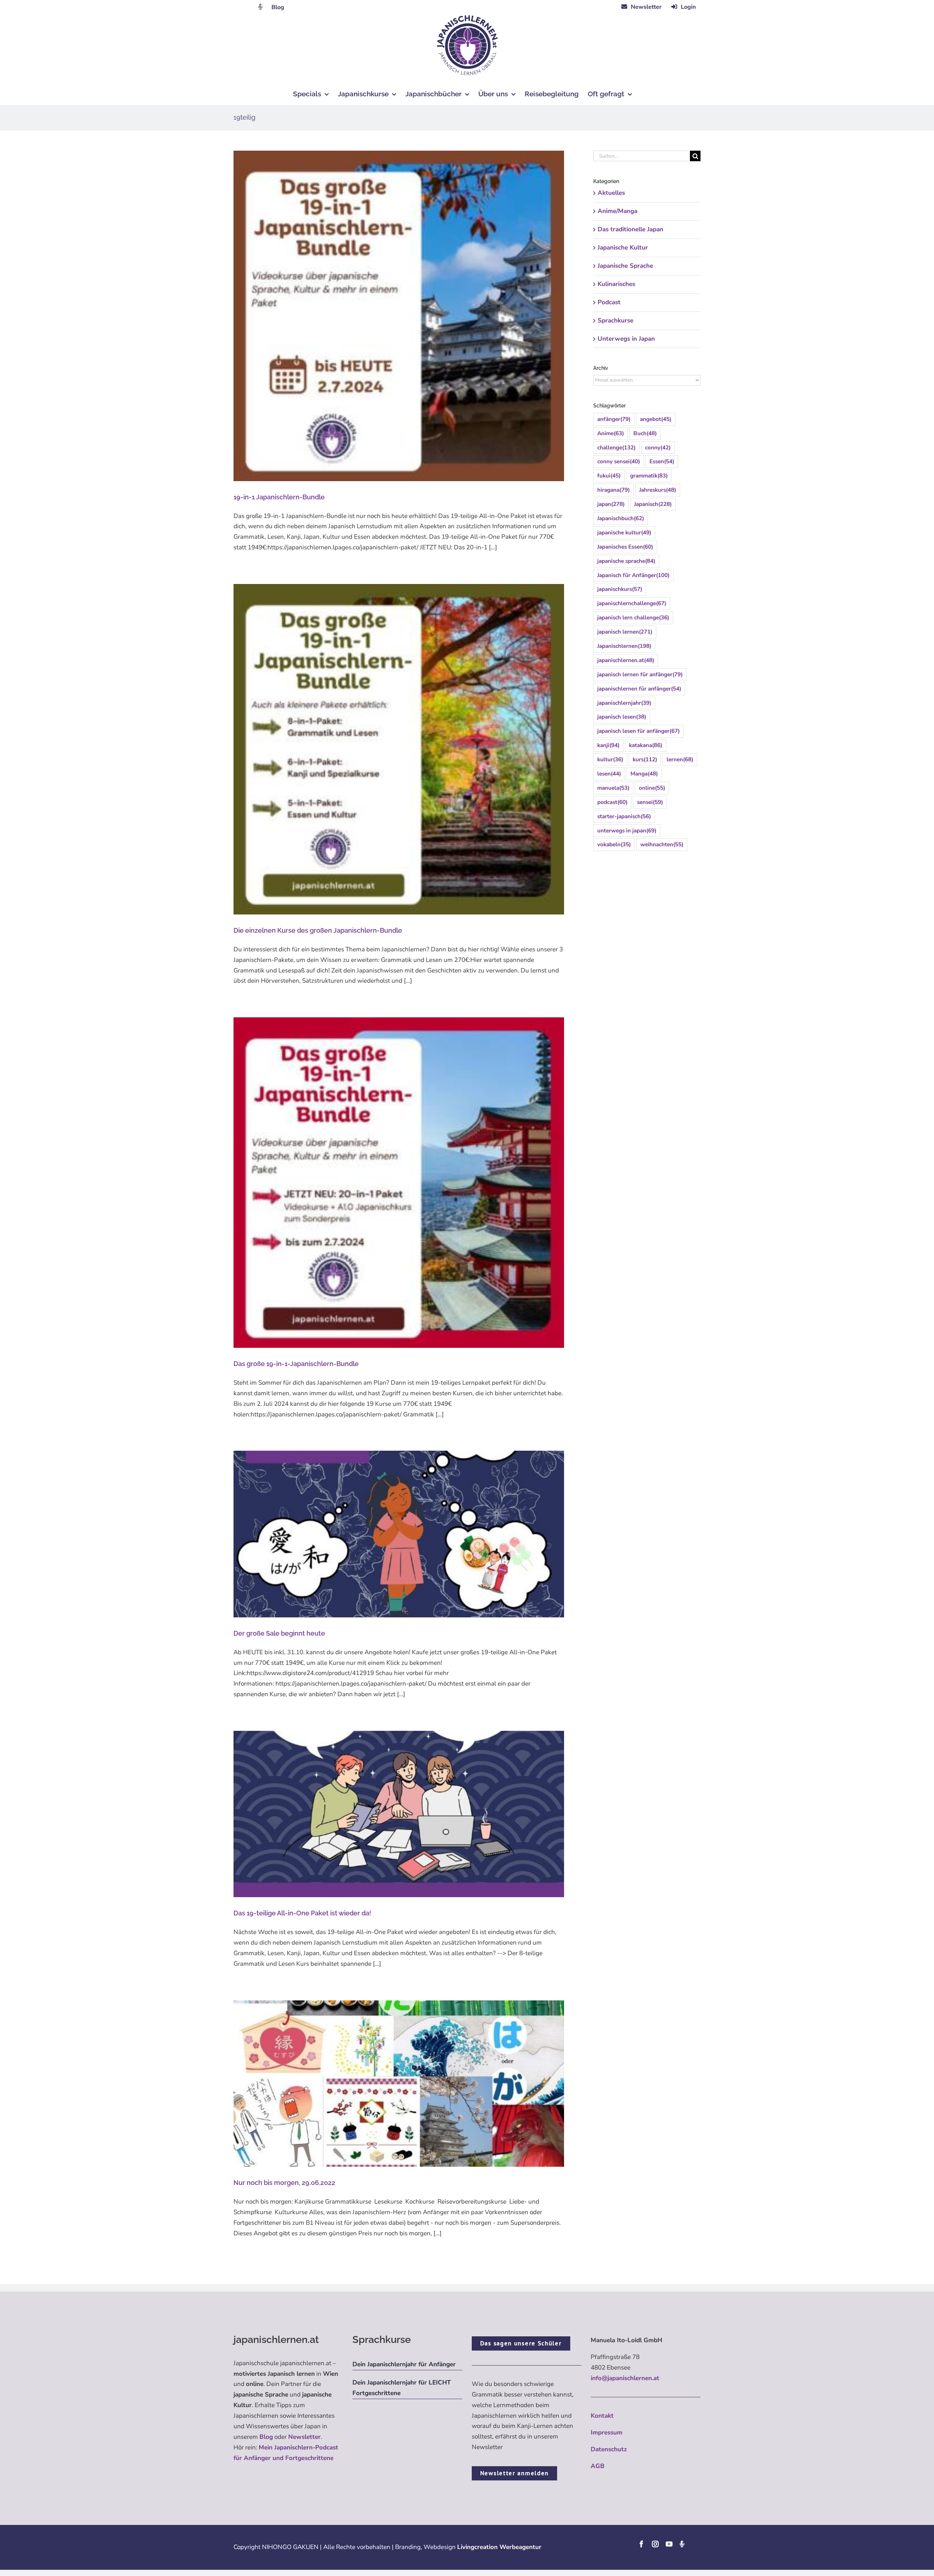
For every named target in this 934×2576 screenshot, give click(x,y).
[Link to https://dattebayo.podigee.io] (260, 7)
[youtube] (669, 2544)
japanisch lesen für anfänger (638, 731)
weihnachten (662, 844)
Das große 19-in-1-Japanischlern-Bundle (296, 1364)
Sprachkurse (615, 320)
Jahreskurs (658, 490)
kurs (645, 759)
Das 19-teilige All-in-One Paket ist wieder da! (302, 1913)
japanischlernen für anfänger (639, 689)
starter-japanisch (624, 816)
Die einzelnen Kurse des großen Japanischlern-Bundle (318, 930)
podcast (612, 802)
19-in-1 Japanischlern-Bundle (279, 497)
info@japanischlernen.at (625, 2378)
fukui (609, 476)
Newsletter (304, 2437)
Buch (645, 433)
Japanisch (653, 504)
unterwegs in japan (627, 831)
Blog (278, 7)
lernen (680, 759)
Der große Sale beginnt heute (279, 1633)
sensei (650, 802)
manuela (613, 788)
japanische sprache (626, 561)
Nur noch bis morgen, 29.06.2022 (284, 2183)
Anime (611, 433)
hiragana (613, 490)
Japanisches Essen (625, 547)
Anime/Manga (617, 211)
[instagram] (655, 2544)
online (652, 788)
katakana (646, 745)
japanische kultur (624, 533)
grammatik (649, 476)
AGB (598, 2466)
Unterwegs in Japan (626, 339)
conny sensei (619, 461)
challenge (616, 448)
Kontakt (602, 2416)
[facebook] (641, 2544)
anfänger (614, 419)
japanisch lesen (622, 717)
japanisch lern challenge (633, 618)
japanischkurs (620, 589)
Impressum (607, 2432)
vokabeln (614, 844)
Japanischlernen (624, 646)
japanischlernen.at (626, 660)
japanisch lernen (625, 632)
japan (611, 504)
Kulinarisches (616, 284)
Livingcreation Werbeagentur (499, 2547)
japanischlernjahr (624, 703)
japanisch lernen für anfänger (640, 674)
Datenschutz (609, 2449)
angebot (656, 419)
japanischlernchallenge (632, 603)
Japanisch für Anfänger (633, 575)
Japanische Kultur (623, 247)
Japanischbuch (621, 518)
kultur (610, 759)
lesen (609, 774)
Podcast (609, 302)
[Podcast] (682, 2544)
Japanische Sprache (625, 266)
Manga (644, 774)
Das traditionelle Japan (630, 229)
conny (658, 448)
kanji (608, 745)
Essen (662, 461)
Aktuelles (611, 193)
